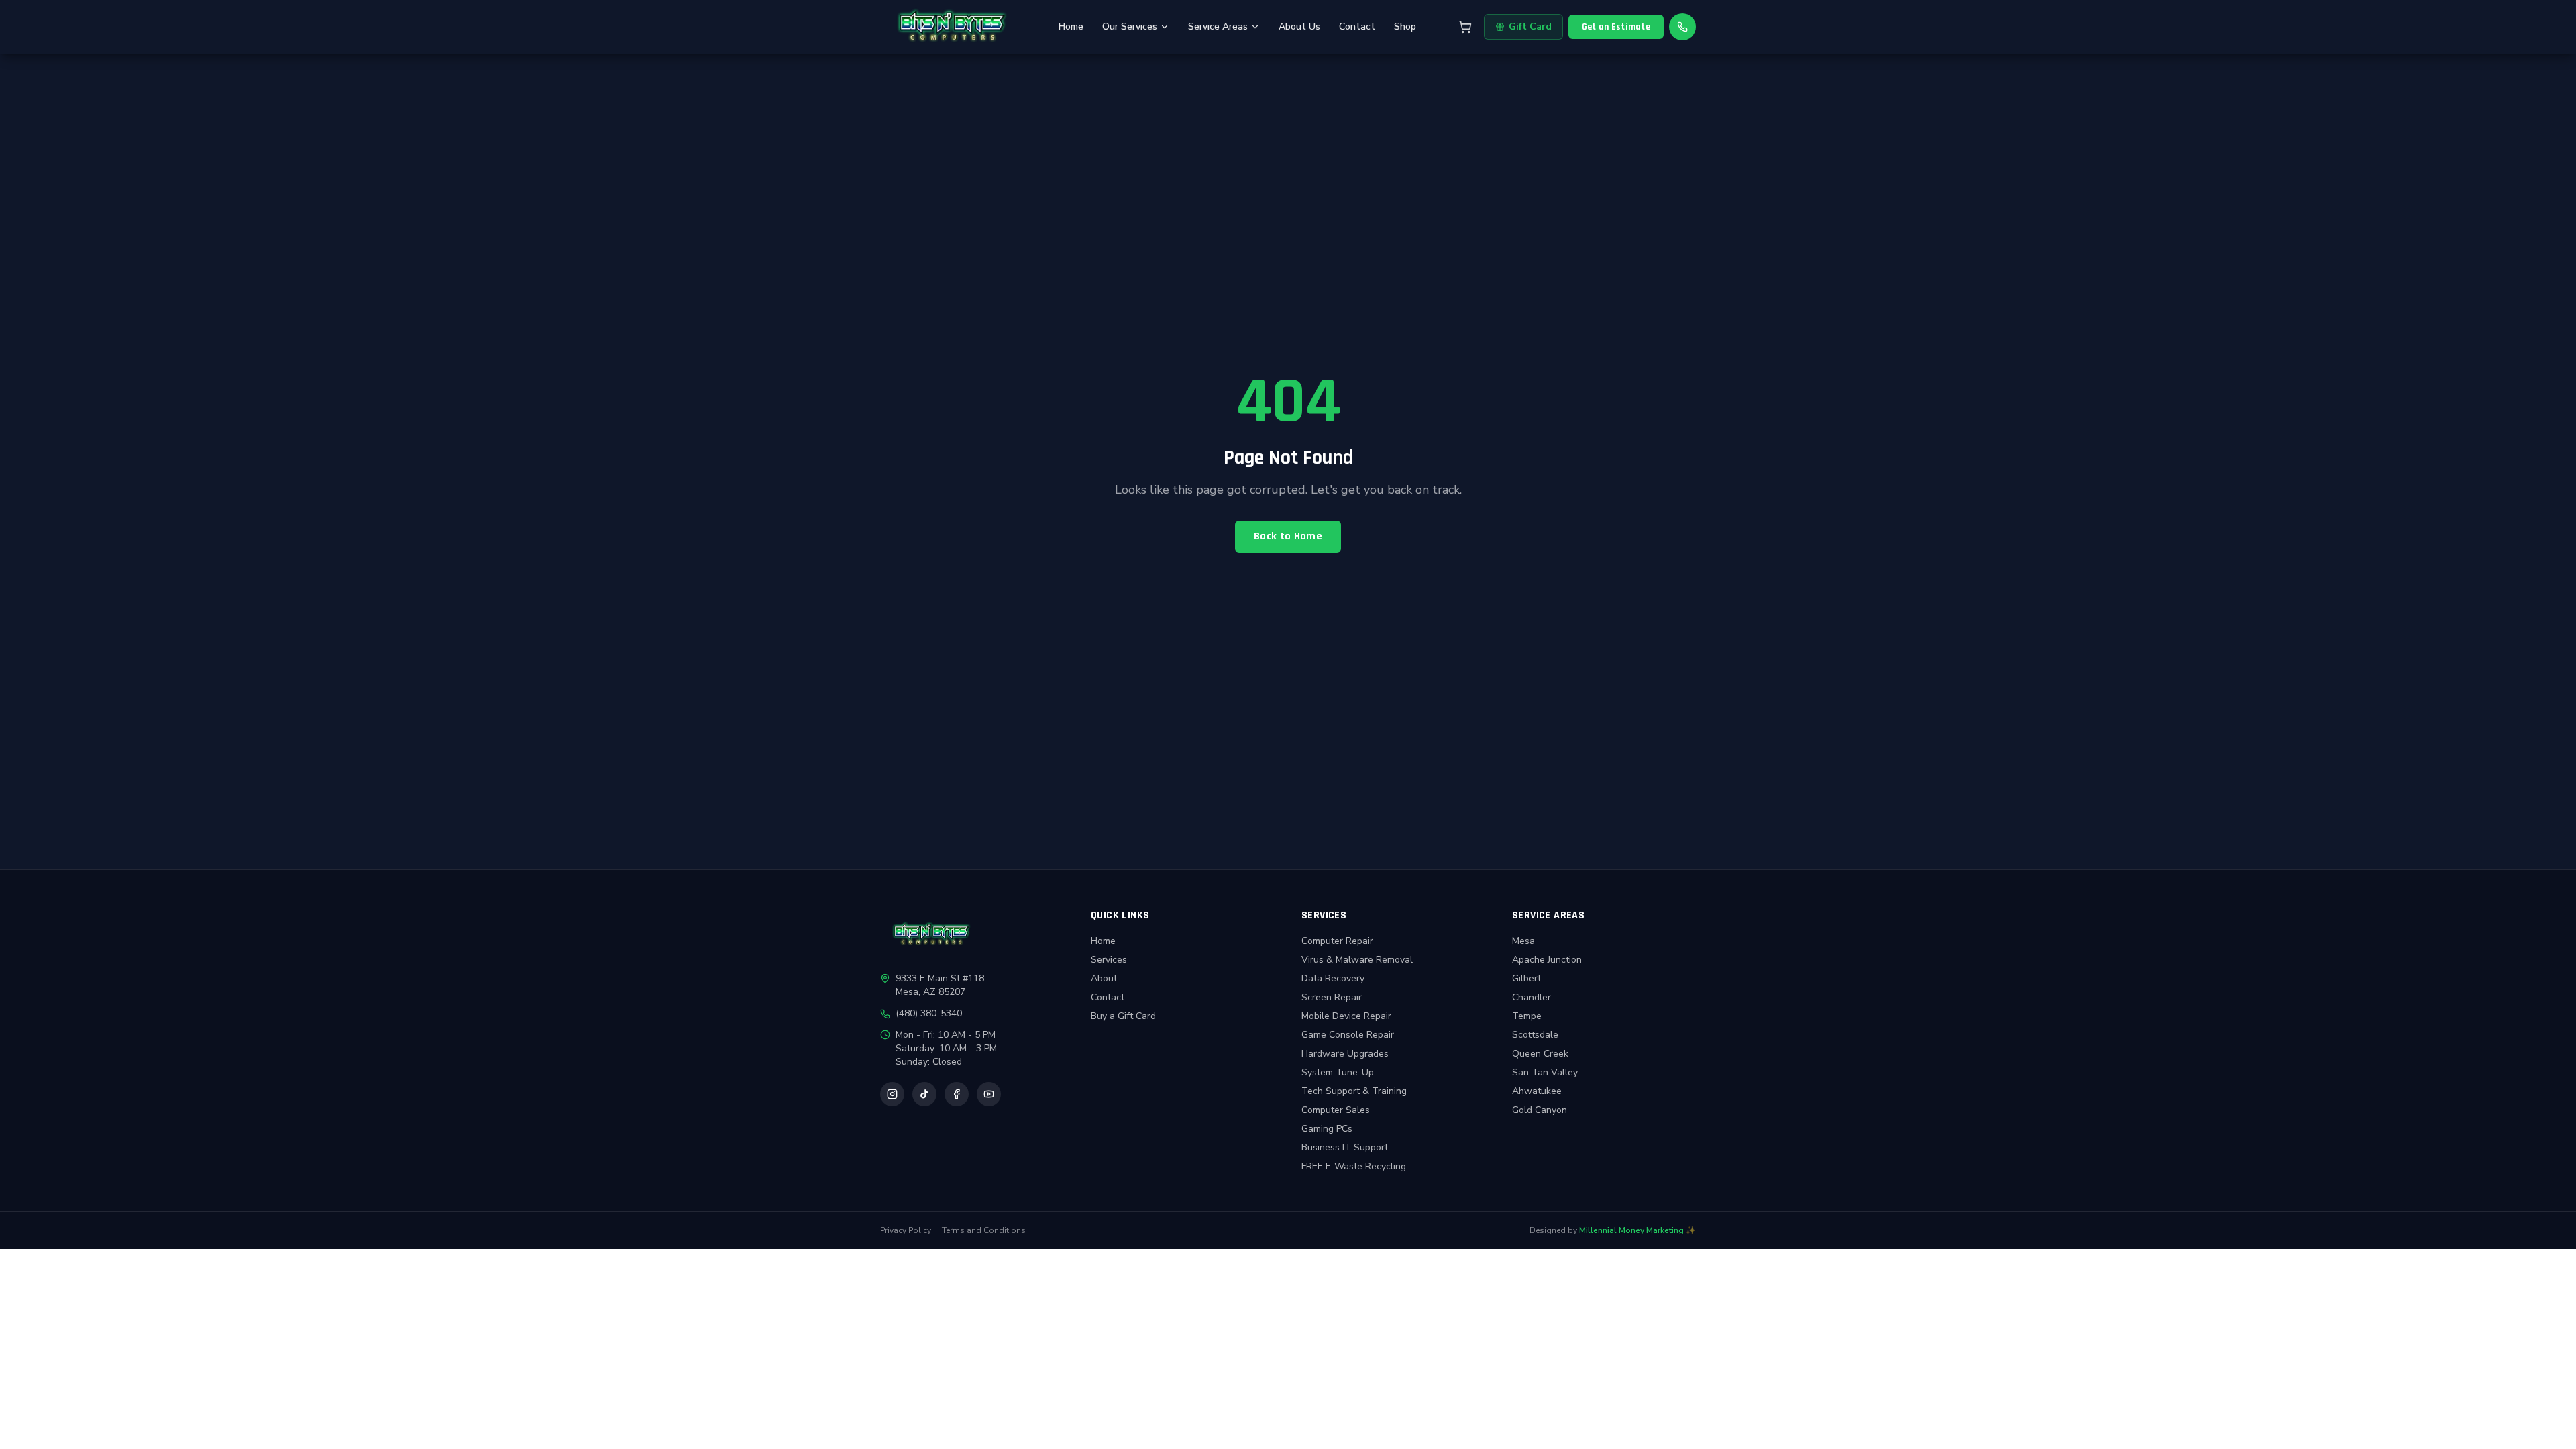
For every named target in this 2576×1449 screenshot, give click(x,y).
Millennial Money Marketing (1631, 1230)
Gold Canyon (1540, 1110)
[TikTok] (924, 1094)
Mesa (1523, 941)
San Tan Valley (1545, 1072)
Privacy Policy (906, 1230)
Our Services (1130, 26)
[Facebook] (957, 1094)
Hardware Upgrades (1345, 1054)
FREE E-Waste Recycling (1354, 1166)
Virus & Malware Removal (1357, 960)
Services (1109, 960)
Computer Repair (1337, 941)
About (1104, 978)
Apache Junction (1547, 960)
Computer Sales (1336, 1110)
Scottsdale (1535, 1035)
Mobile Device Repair (1346, 1016)
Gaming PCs (1327, 1129)
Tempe (1527, 1016)
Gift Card (1530, 26)
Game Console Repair (1348, 1035)
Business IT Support (1345, 1147)
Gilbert (1526, 978)
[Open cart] (1465, 27)
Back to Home (1288, 536)
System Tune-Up (1338, 1072)
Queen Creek (1540, 1054)
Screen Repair (1332, 997)
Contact (1357, 26)
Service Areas (1218, 26)
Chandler (1532, 997)
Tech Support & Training (1354, 1091)
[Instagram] (892, 1094)
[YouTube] (989, 1094)
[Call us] (1682, 27)
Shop (1405, 26)
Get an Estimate (1616, 27)
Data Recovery (1333, 978)
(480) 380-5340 (929, 1013)
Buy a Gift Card (1123, 1016)
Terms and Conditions (984, 1230)
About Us (1299, 26)
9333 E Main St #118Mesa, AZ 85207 (940, 985)
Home (1071, 26)
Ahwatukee (1537, 1091)
